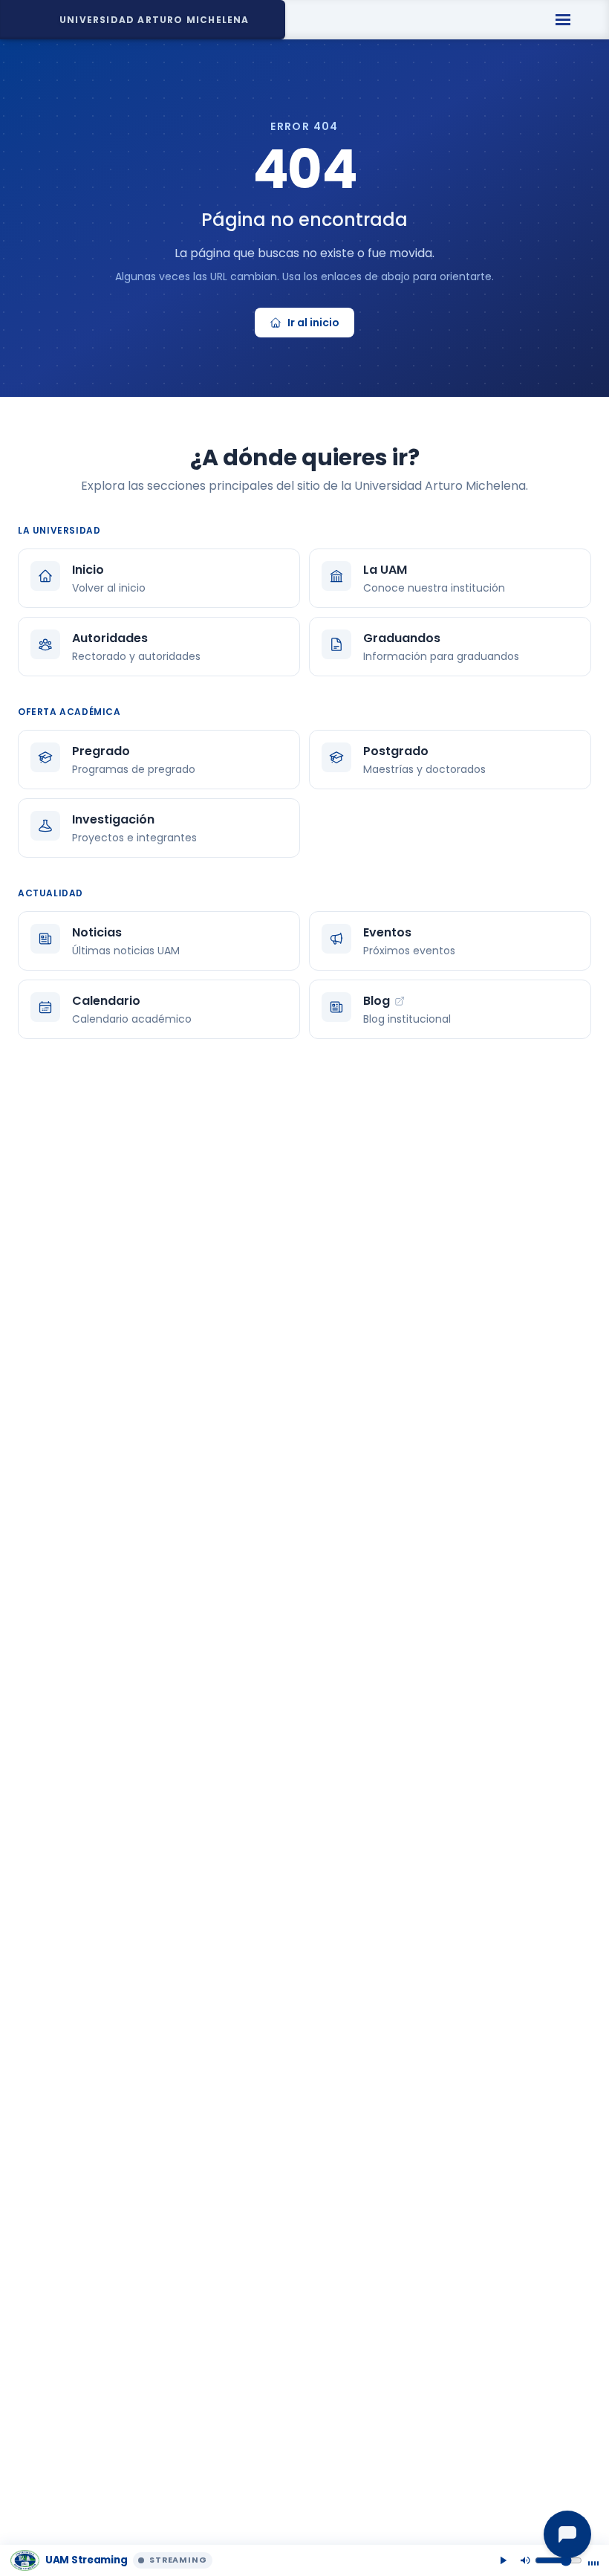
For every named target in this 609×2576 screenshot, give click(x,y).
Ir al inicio (313, 323)
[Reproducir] (503, 2560)
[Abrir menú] (563, 20)
